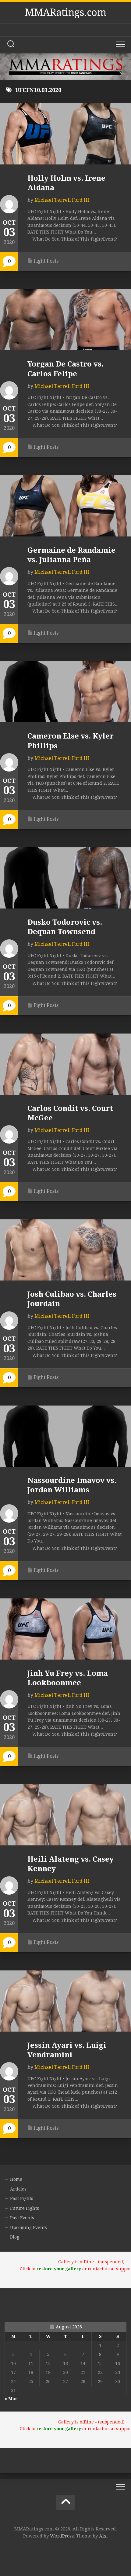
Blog (15, 2237)
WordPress (62, 2536)
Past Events (22, 2218)
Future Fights (25, 2208)
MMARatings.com (65, 13)
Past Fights (22, 2198)
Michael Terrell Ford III (62, 200)
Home (16, 2179)
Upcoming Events (28, 2228)
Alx (103, 2536)
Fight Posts (46, 261)
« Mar (11, 2399)
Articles (18, 2189)
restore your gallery (59, 2269)
